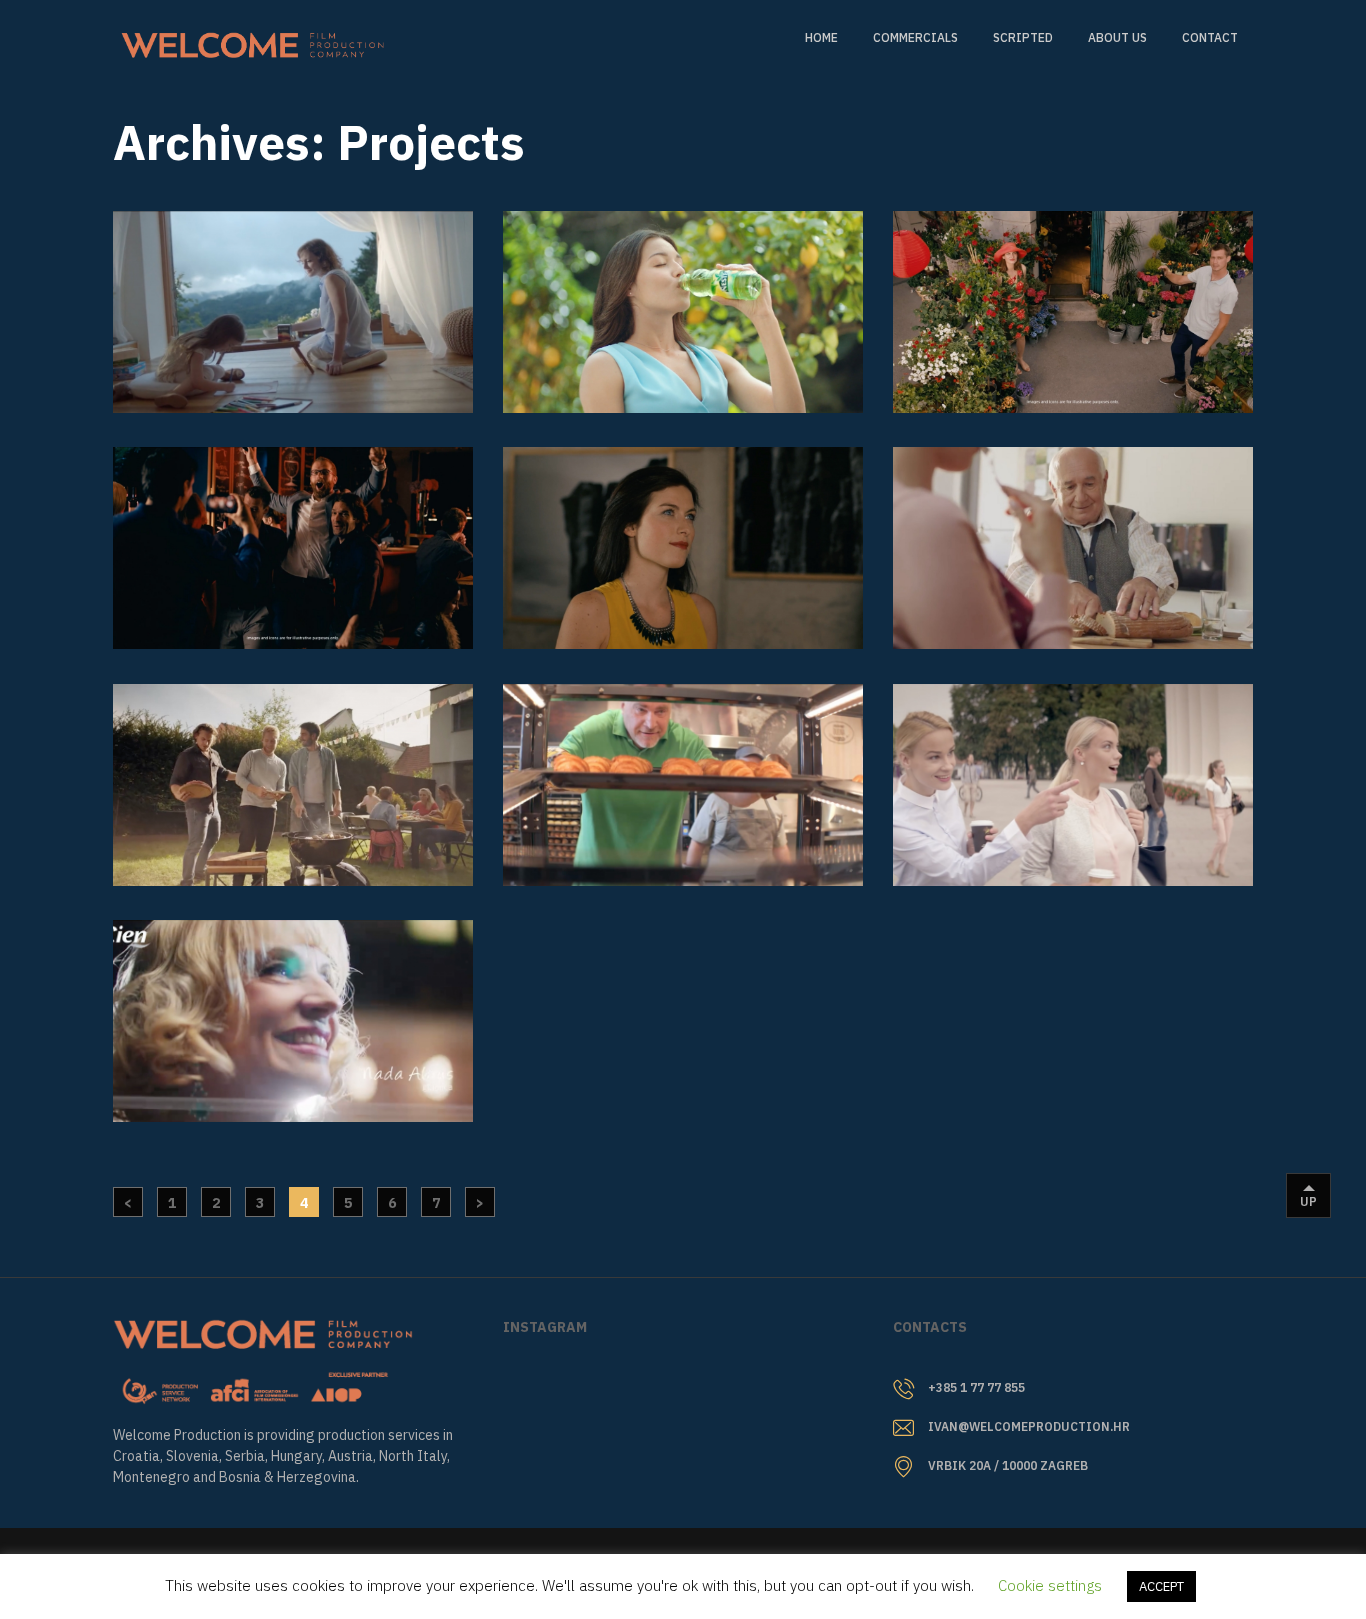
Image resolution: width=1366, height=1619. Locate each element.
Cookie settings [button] (1050, 1585)
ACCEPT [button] (1161, 1586)
